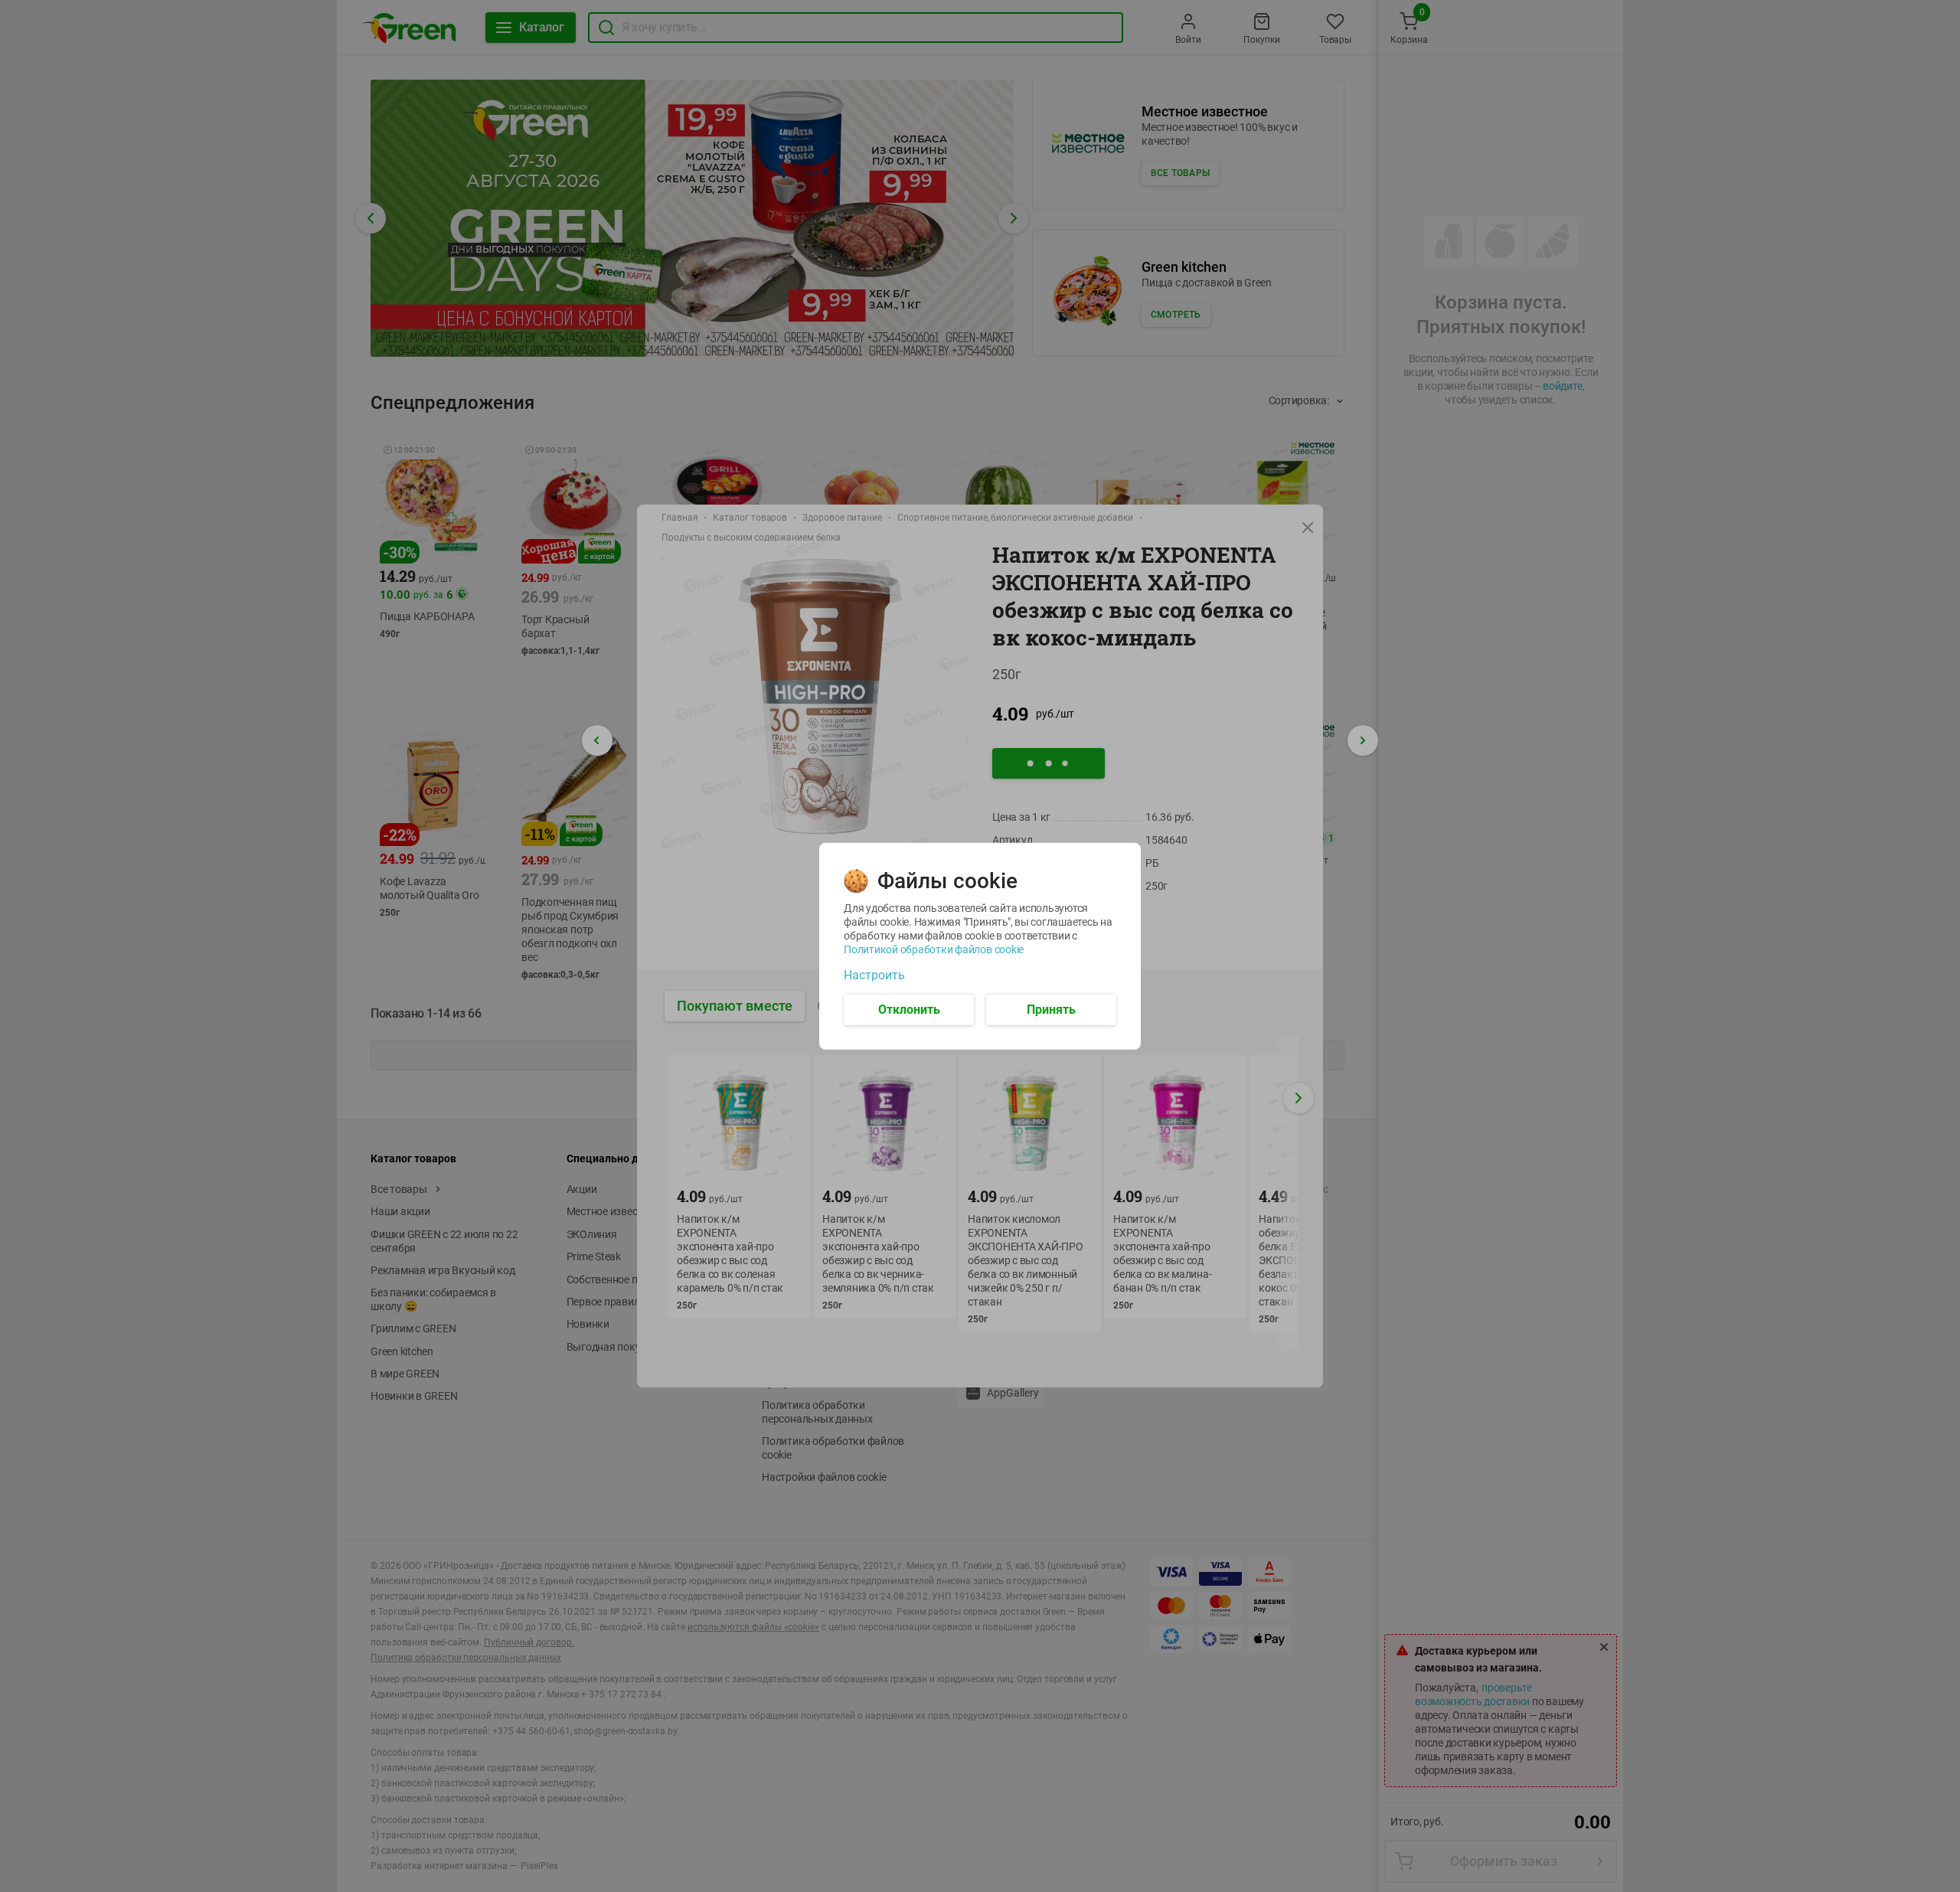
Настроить (874, 975)
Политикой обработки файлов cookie (934, 949)
